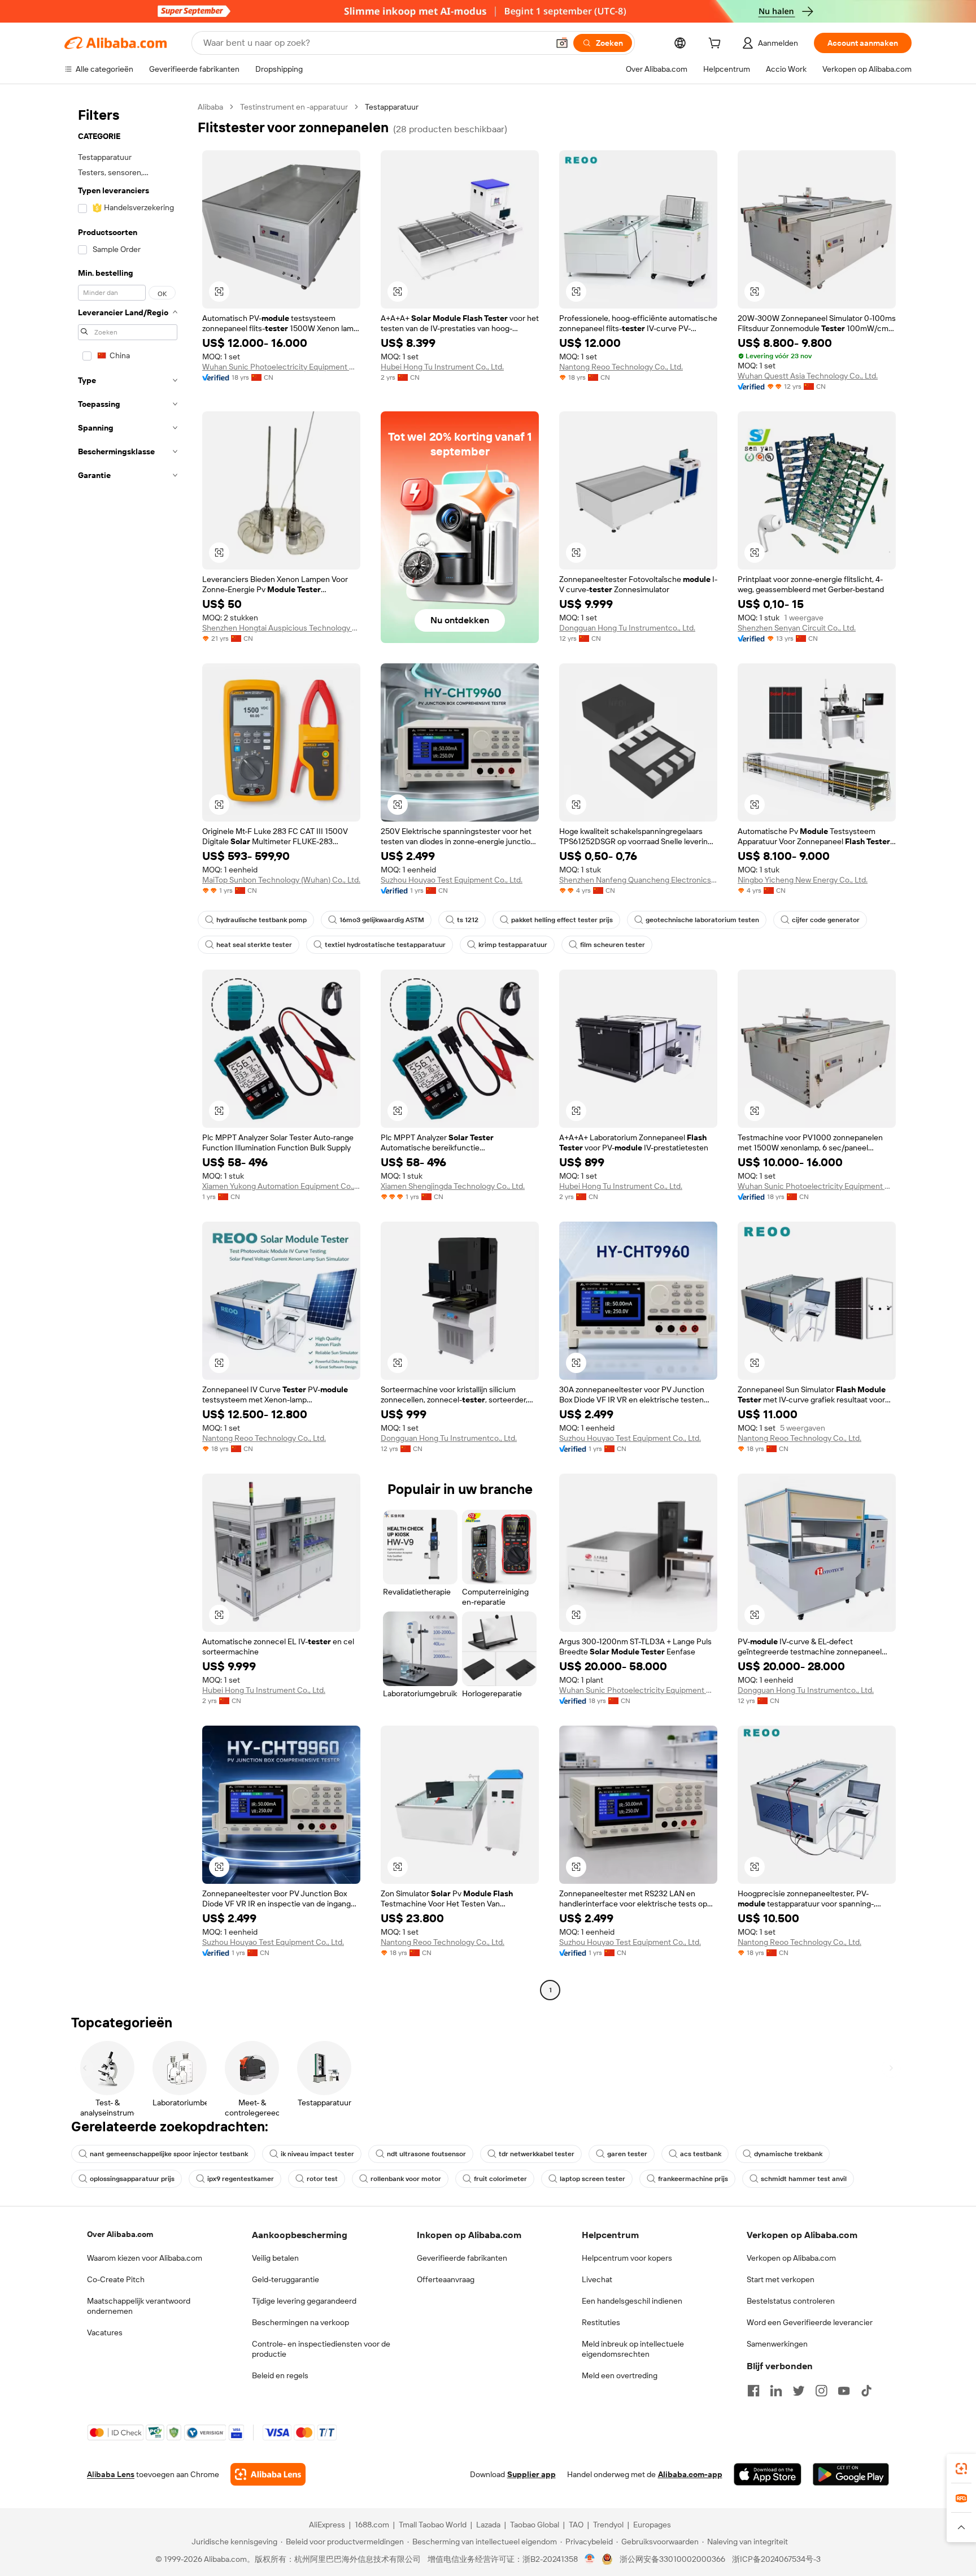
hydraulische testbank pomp (262, 920)
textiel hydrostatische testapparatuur (385, 945)
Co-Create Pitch (116, 2279)
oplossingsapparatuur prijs (132, 2179)
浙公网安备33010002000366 (672, 2559)
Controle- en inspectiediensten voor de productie (321, 2349)
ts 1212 (468, 920)
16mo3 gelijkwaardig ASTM (382, 920)
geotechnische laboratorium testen (702, 920)
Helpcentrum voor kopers (627, 2258)
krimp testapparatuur (513, 945)
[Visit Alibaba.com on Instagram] (821, 2391)
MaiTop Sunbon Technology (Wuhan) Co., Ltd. (281, 880)
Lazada (488, 2525)
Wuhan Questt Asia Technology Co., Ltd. (808, 376)
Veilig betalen (275, 2258)
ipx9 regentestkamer (241, 2179)
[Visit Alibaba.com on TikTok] (866, 2391)
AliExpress (327, 2525)
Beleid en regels (280, 2375)
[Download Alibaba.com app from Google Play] (851, 2474)
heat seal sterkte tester (254, 945)
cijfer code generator (826, 920)
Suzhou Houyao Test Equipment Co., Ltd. (452, 880)
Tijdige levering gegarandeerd (304, 2301)
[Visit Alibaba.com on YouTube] (844, 2391)
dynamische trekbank (788, 2154)
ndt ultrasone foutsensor (426, 2154)
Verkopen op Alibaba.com (791, 2258)
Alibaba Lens (111, 2474)
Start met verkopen (781, 2279)
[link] (961, 2469)
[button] (562, 43)
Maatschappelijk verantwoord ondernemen (139, 2306)
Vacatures (105, 2332)
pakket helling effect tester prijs (562, 920)
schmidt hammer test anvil (804, 2179)
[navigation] (128, 1050)
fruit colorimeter (500, 2179)
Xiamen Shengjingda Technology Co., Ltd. (453, 1186)
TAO (576, 2525)
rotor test (322, 2179)
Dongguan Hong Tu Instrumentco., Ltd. (627, 628)
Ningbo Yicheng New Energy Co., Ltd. (803, 880)
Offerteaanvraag (446, 2279)
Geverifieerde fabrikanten (462, 2258)
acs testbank (701, 2154)
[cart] (717, 45)
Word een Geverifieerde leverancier (810, 2322)
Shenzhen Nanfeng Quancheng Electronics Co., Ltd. (638, 880)
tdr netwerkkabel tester (537, 2154)
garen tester (627, 2154)
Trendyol (608, 2525)
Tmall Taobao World (433, 2525)
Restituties (601, 2322)
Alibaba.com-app (690, 2474)
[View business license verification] (590, 2559)
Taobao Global (535, 2525)
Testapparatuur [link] (392, 107)
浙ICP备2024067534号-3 (776, 2559)
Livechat (597, 2279)
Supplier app (531, 2474)
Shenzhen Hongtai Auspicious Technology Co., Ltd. (281, 628)
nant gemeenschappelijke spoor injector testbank (169, 2154)
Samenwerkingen (777, 2344)
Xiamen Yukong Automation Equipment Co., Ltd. (281, 1186)
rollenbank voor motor (406, 2179)
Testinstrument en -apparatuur (294, 107)
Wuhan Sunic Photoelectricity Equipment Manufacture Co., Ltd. (281, 367)
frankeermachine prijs (693, 2179)
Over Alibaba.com (120, 2234)
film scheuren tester (613, 945)
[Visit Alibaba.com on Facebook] (753, 2391)
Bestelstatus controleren (791, 2301)
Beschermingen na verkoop (300, 2322)
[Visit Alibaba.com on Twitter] (799, 2391)
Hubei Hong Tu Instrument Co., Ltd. (442, 367)
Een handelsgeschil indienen (632, 2301)
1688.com (372, 2525)
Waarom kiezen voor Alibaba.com (145, 2258)
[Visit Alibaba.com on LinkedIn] (776, 2391)
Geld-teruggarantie (286, 2279)
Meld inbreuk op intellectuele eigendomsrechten (633, 2349)
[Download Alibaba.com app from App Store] (768, 2474)
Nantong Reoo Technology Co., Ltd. (621, 367)
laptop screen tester (592, 2179)
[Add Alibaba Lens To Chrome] (268, 2474)
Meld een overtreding (620, 2375)
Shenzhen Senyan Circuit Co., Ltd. (797, 628)
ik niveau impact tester (317, 2154)
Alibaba (210, 107)
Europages (652, 2525)
